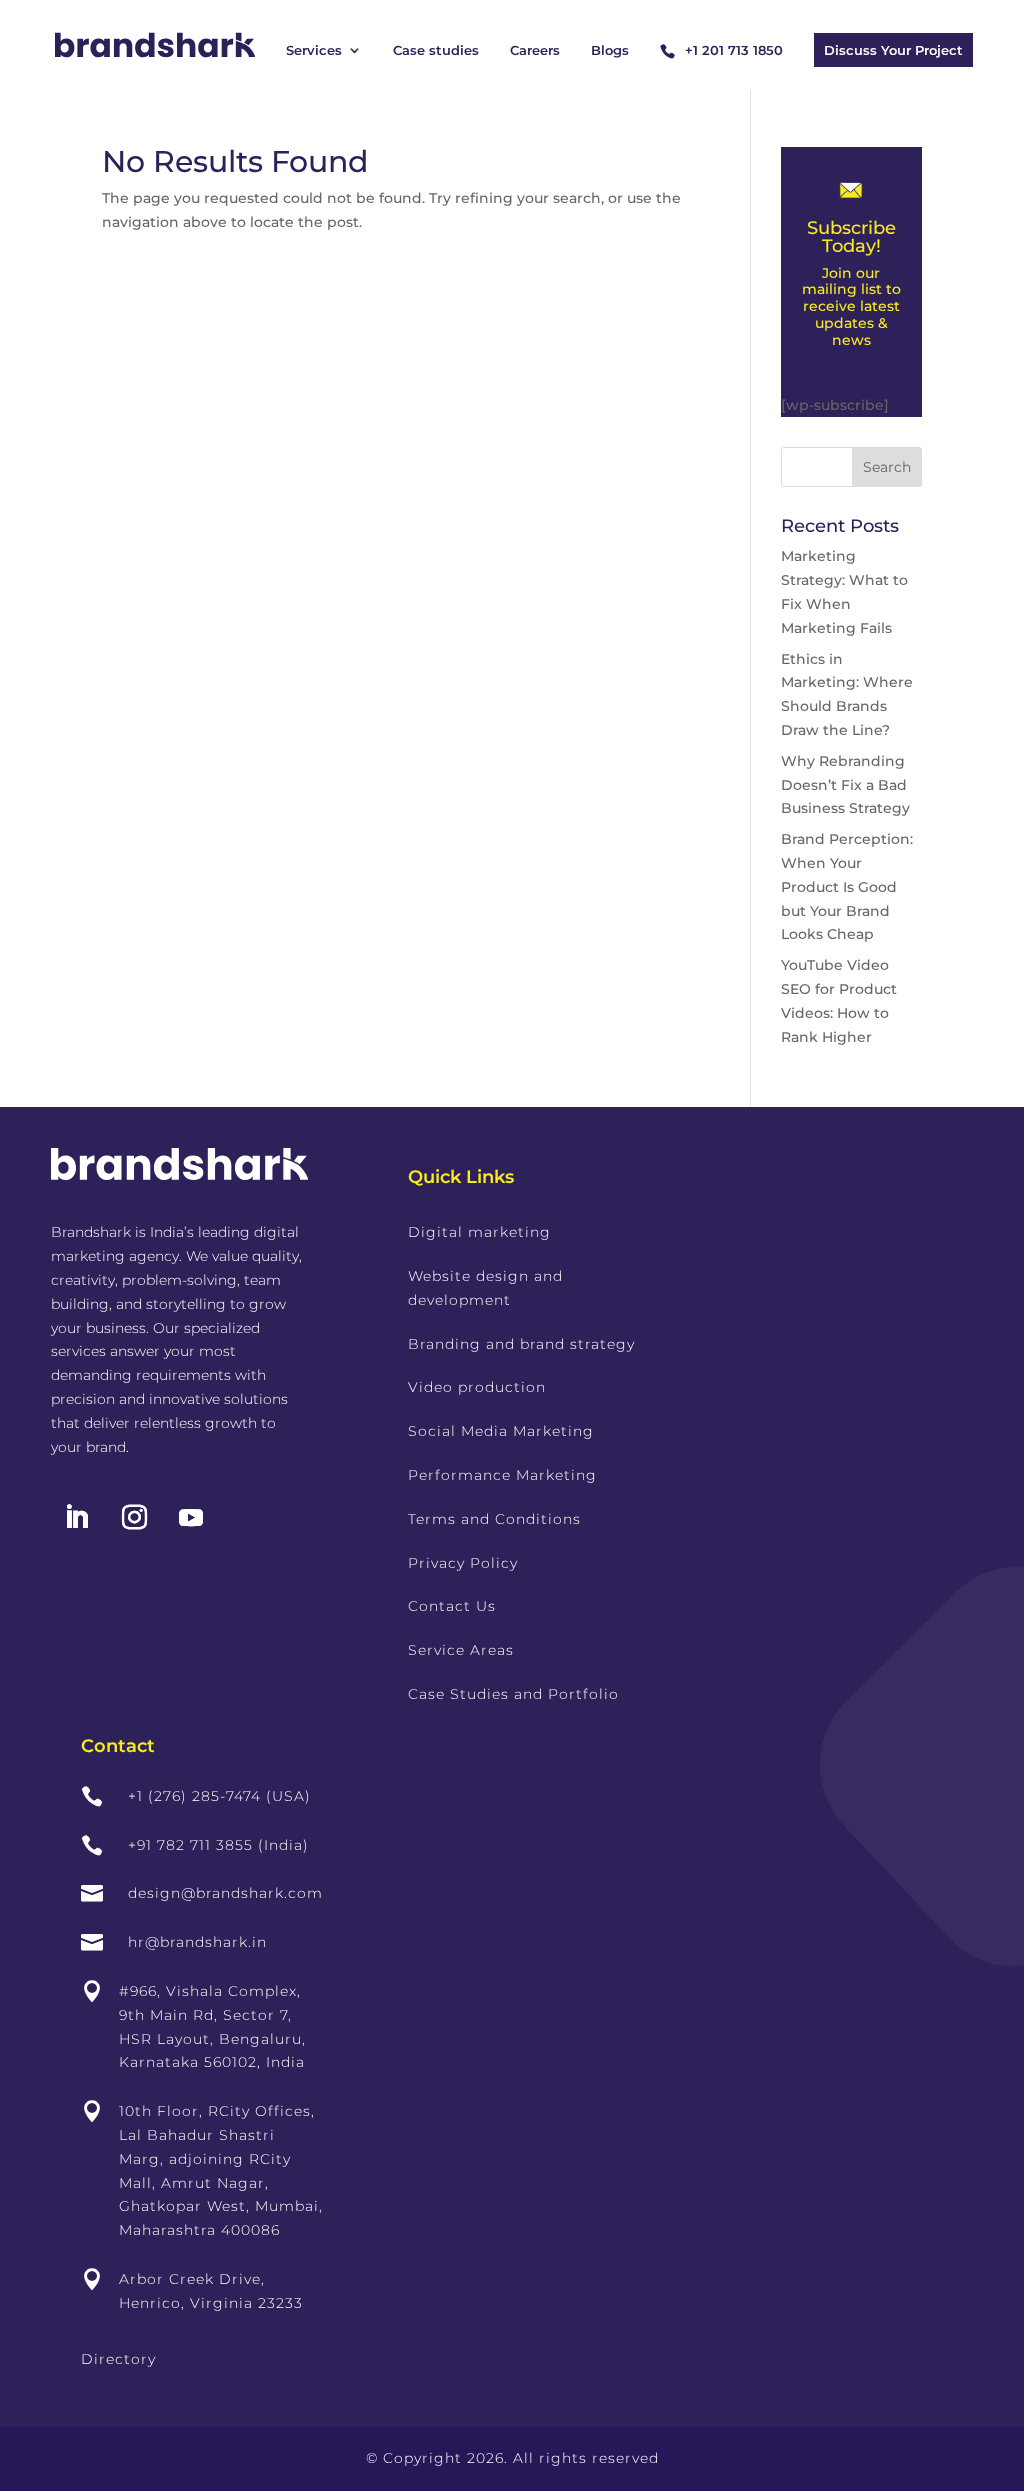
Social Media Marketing (501, 1431)
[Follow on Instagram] (134, 1518)
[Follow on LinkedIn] (76, 1518)
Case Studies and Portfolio (513, 1694)
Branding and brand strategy (521, 1344)
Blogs (610, 50)
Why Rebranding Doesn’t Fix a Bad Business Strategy (845, 785)
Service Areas (461, 1650)
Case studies (436, 50)
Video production (477, 1387)
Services (314, 50)
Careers (535, 50)
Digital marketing (479, 1232)
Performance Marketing (502, 1475)
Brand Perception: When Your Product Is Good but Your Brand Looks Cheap (847, 886)
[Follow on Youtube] (191, 1518)
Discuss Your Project (893, 50)
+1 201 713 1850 (734, 50)
